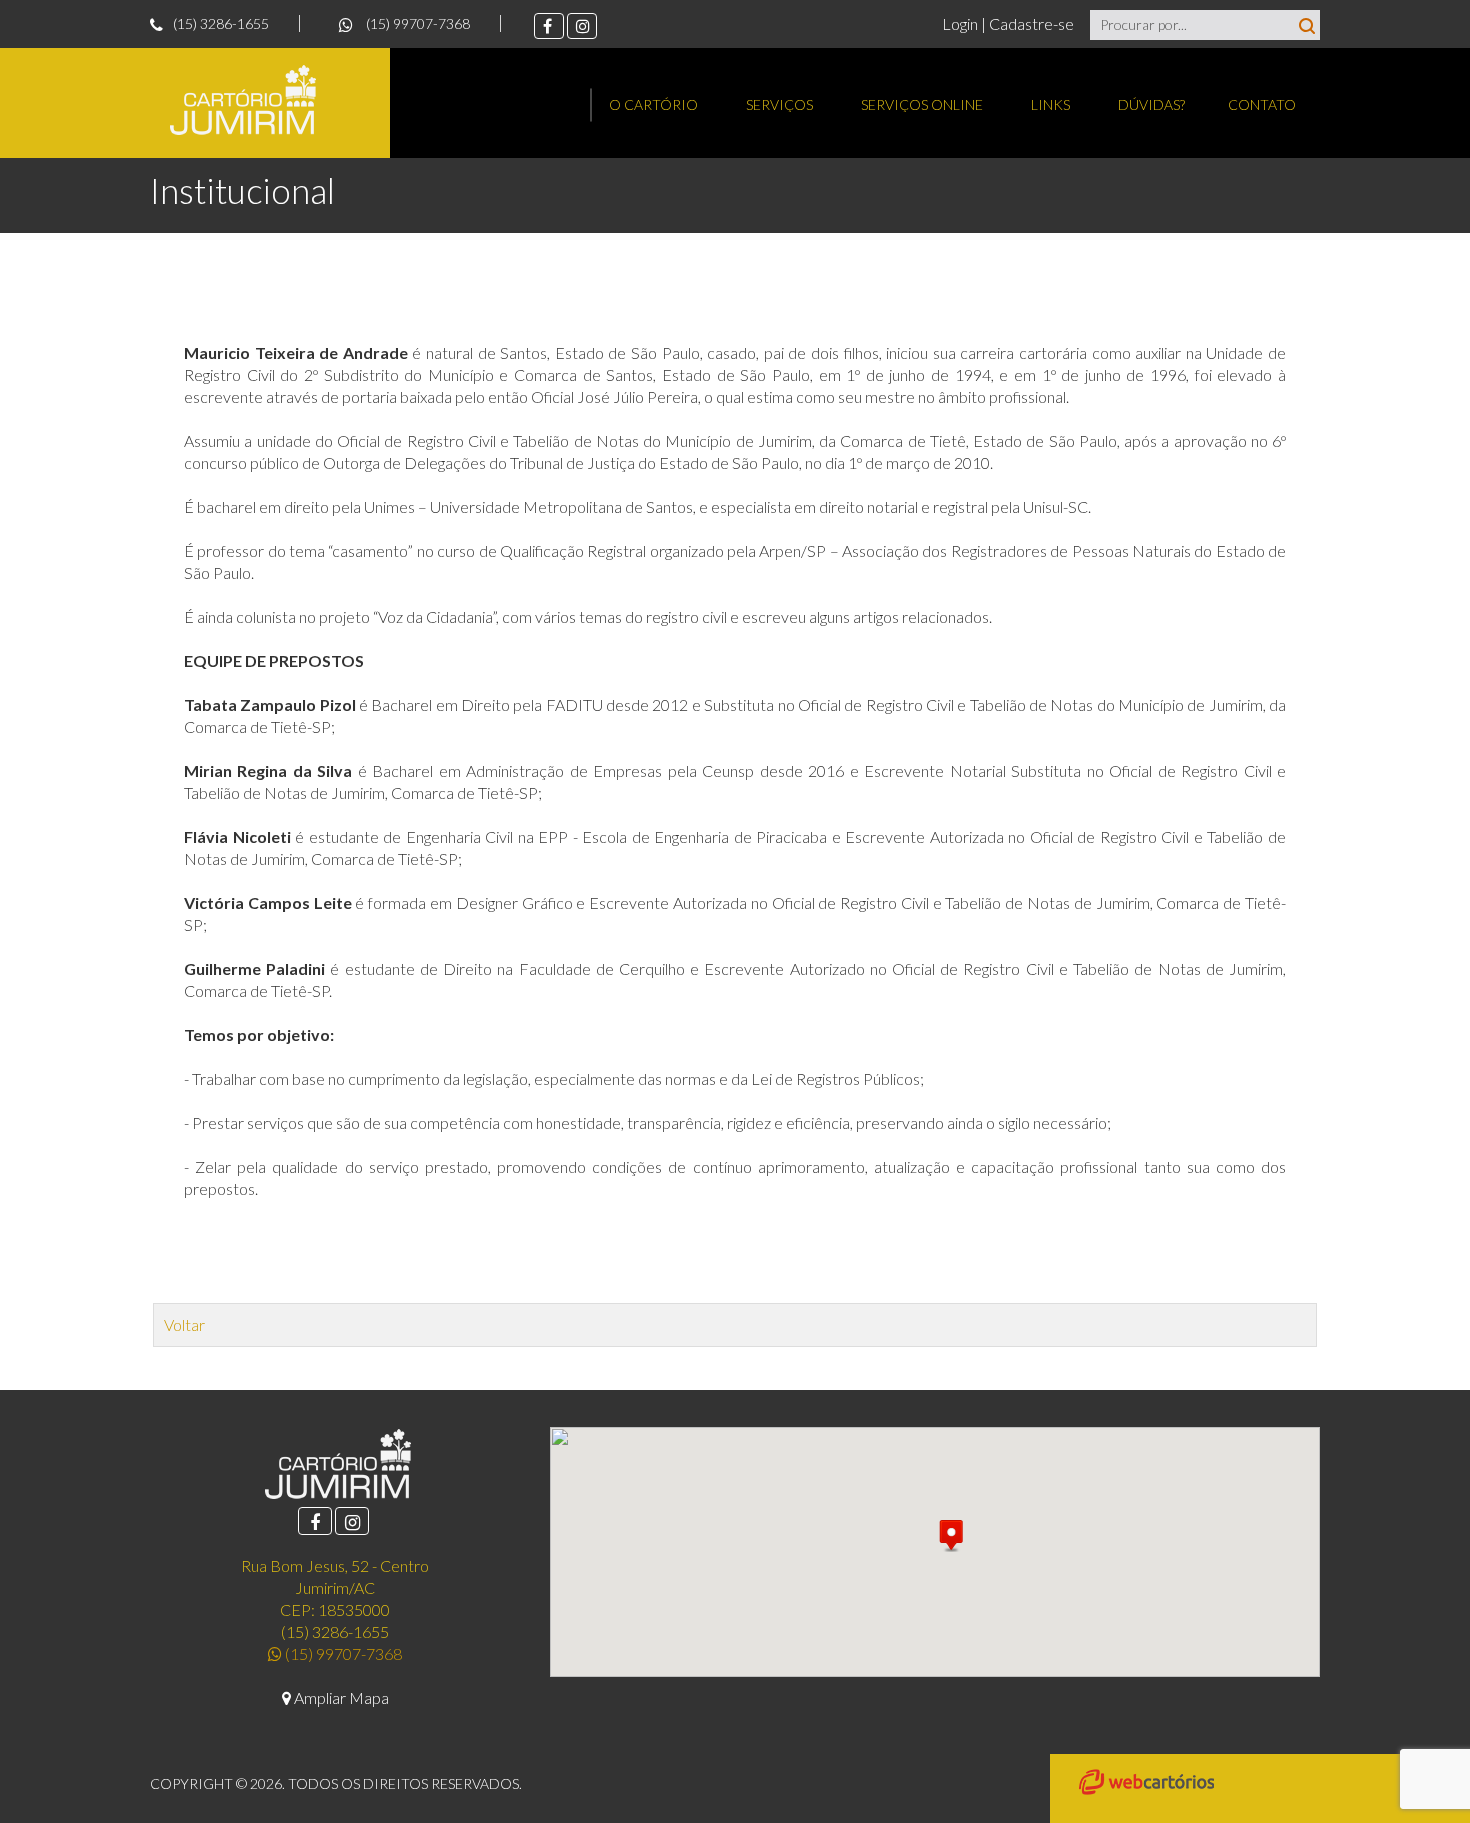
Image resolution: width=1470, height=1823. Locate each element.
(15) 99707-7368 (416, 23)
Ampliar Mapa (340, 1697)
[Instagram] (582, 26)
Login (961, 23)
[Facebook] (549, 26)
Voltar (184, 1324)
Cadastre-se (1031, 23)
